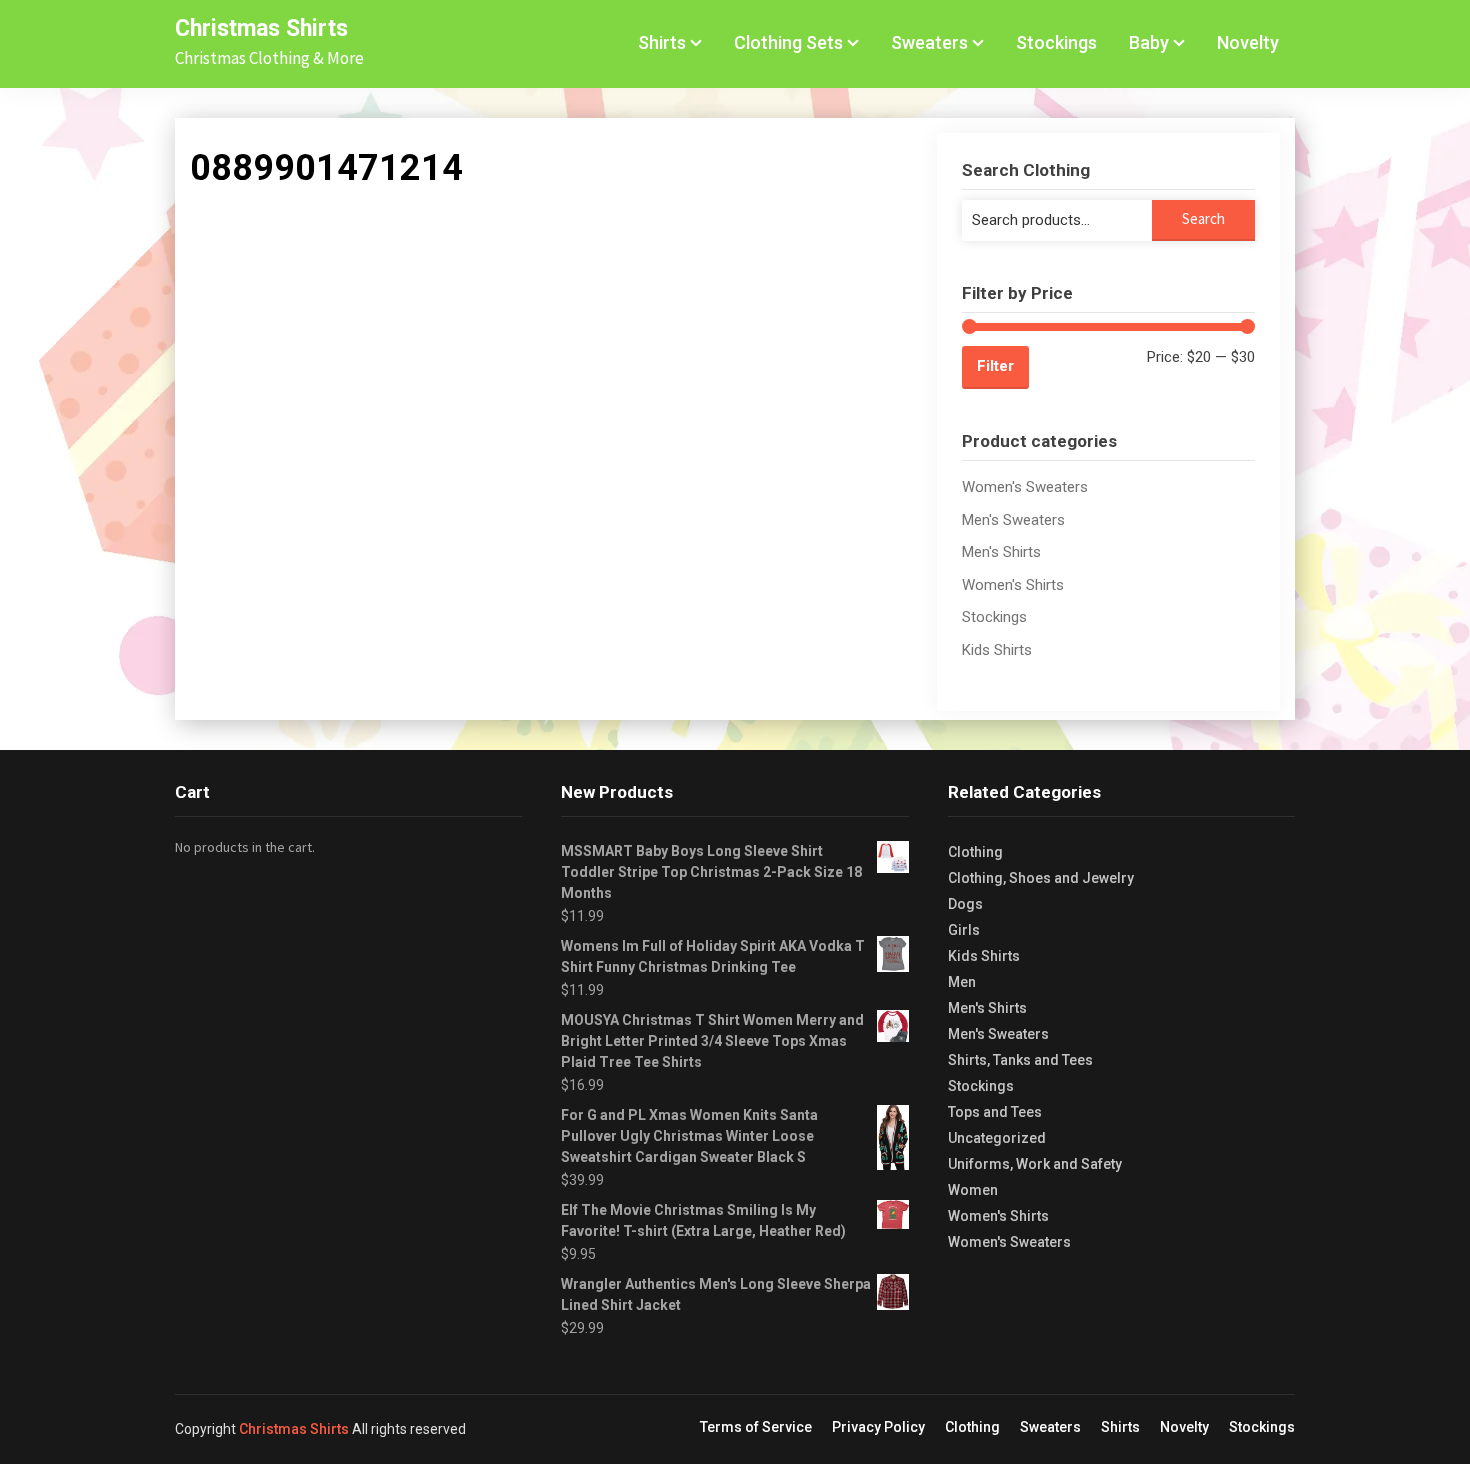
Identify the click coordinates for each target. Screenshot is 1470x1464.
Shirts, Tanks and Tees (1020, 1060)
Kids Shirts (997, 650)
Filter (995, 366)
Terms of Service (756, 1427)
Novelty (1248, 42)
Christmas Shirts (261, 28)
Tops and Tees (995, 1112)
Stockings (1056, 42)
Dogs (965, 904)
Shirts (662, 42)
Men (962, 982)
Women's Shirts (1013, 585)
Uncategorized (997, 1138)
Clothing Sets (788, 42)
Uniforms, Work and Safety (1035, 1164)
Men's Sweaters (1013, 520)
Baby (1149, 42)
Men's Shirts (1001, 552)
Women (973, 1190)
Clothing (975, 852)
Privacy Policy (878, 1427)
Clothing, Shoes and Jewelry (1041, 878)
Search (1203, 218)
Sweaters (929, 42)
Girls (964, 930)
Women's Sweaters (1025, 487)
